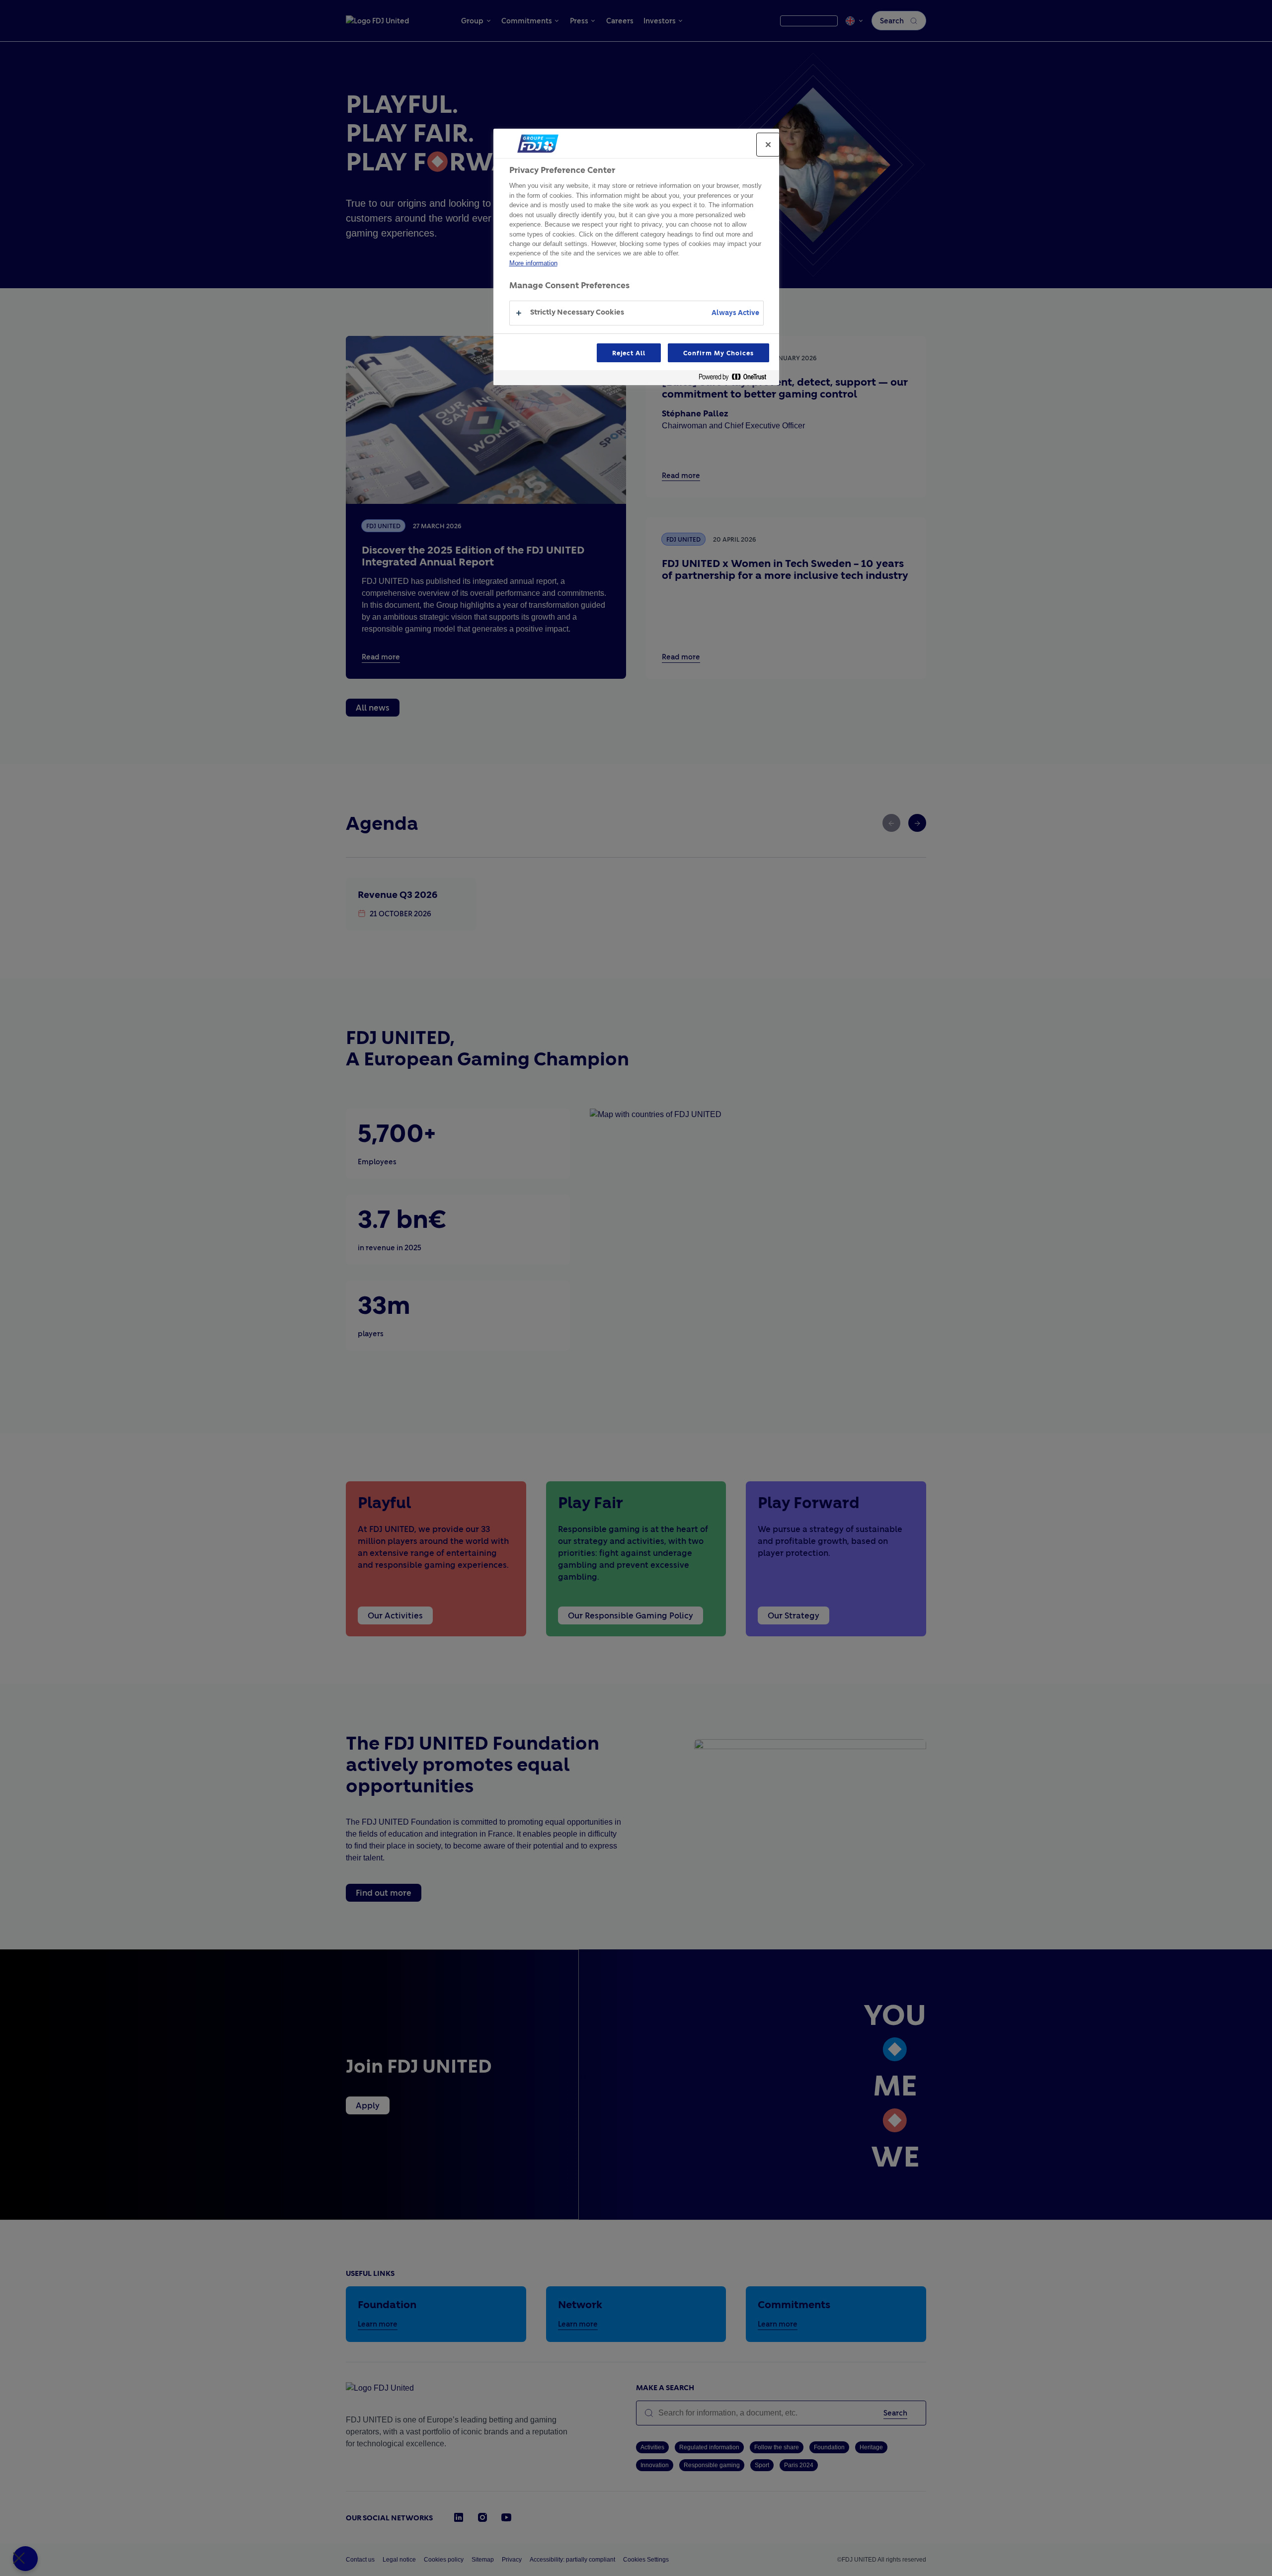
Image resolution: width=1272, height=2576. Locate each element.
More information (533, 263)
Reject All (629, 353)
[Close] (768, 145)
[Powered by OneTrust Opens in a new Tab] (736, 379)
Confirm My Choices (718, 353)
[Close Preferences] (25, 2559)
